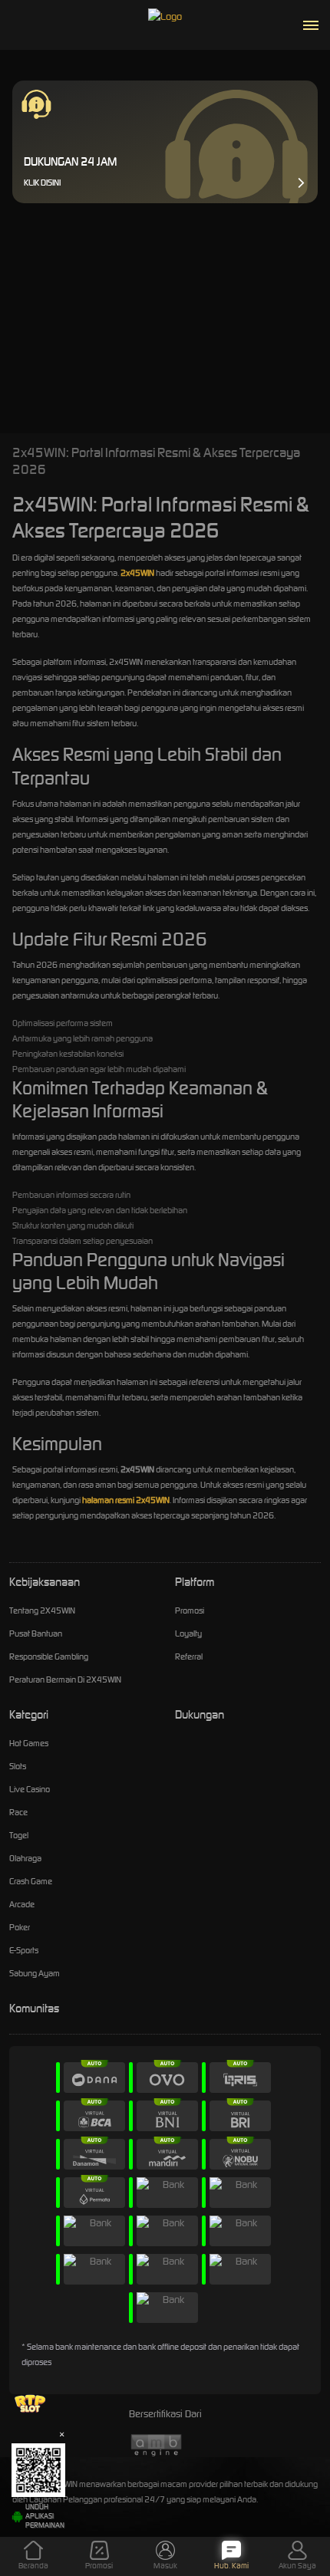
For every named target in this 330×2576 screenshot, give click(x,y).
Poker (20, 1927)
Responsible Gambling (49, 1656)
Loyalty (188, 1633)
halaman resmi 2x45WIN (126, 1500)
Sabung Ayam (35, 1973)
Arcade (22, 1904)
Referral (189, 1656)
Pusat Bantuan (36, 1633)
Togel (19, 1835)
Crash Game (31, 1881)
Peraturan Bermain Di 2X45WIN (65, 1679)
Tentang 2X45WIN (42, 1610)
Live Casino (30, 1789)
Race (18, 1812)
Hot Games (29, 1743)
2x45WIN (137, 573)
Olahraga (25, 1858)
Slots (18, 1766)
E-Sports (24, 1950)
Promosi (190, 1610)
